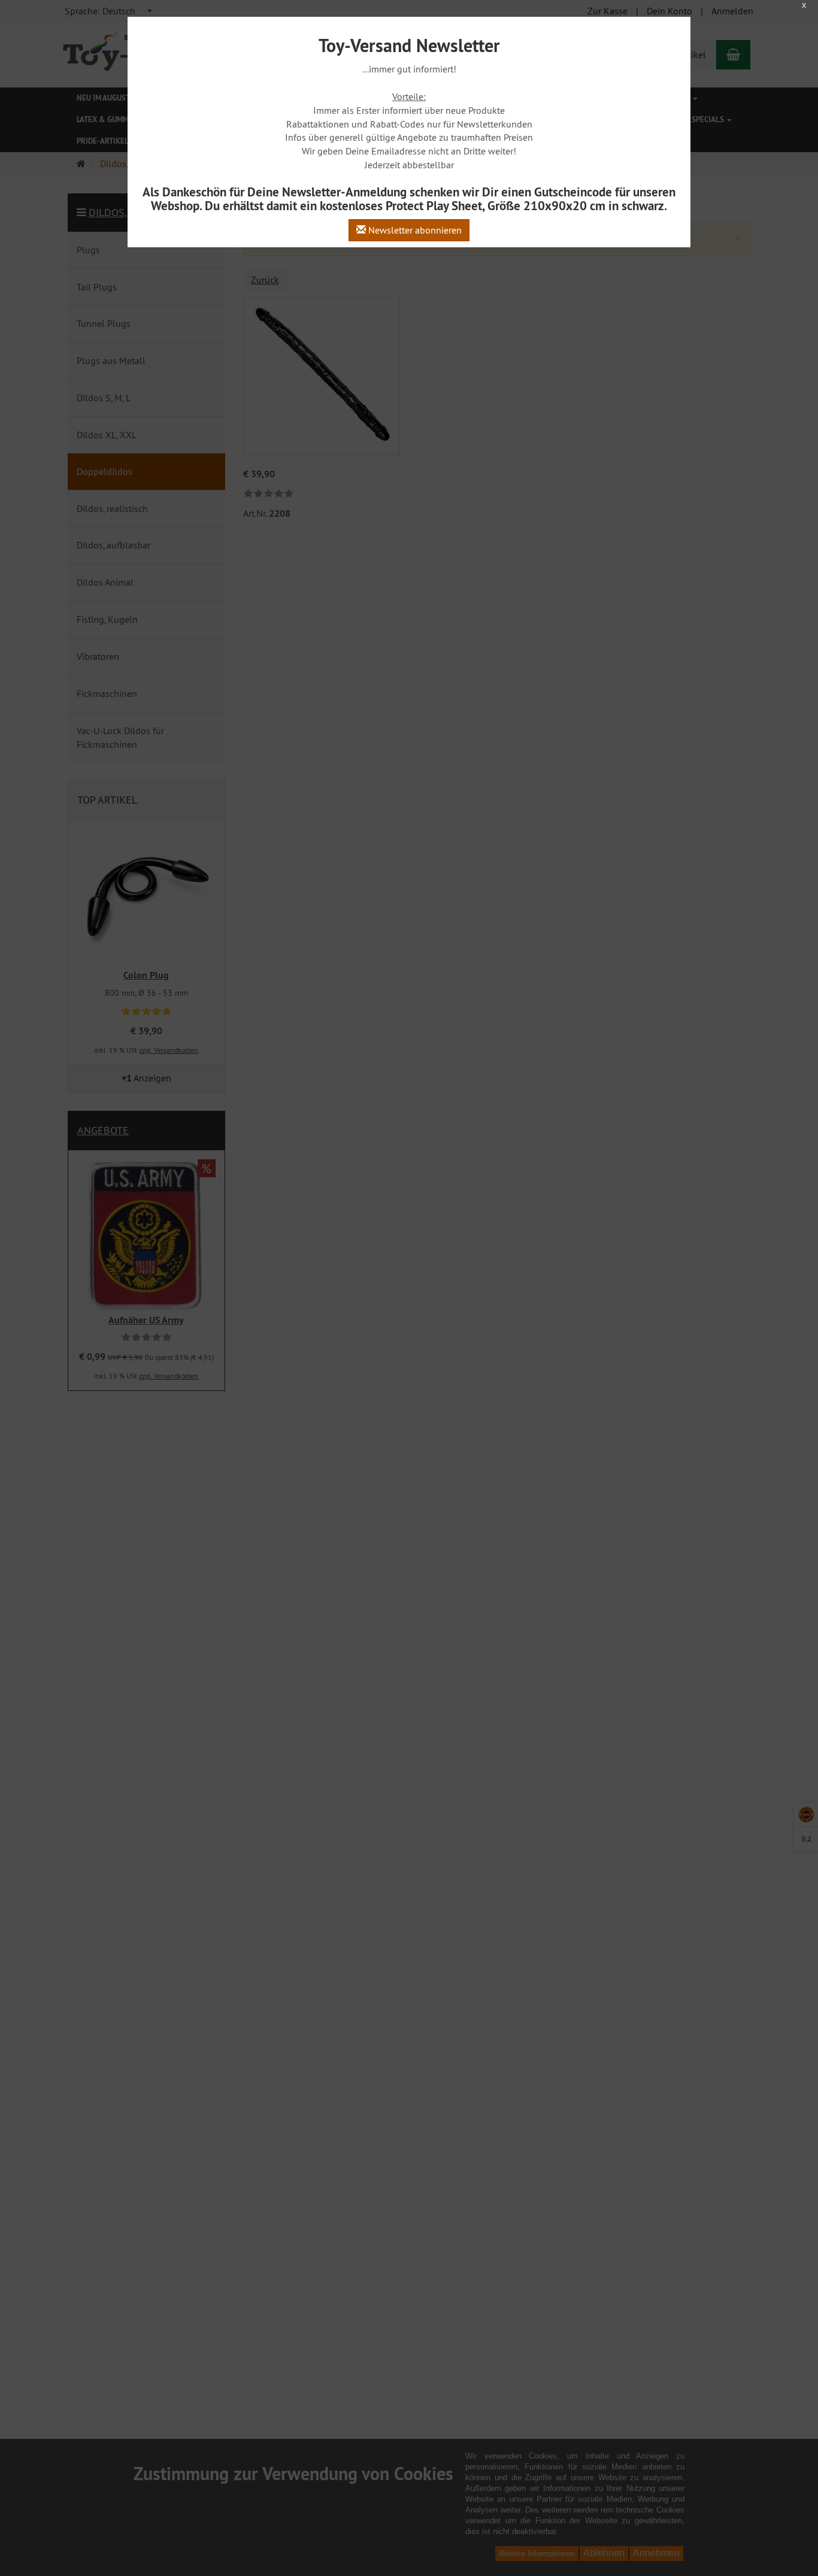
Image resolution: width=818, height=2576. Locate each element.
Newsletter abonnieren (414, 230)
